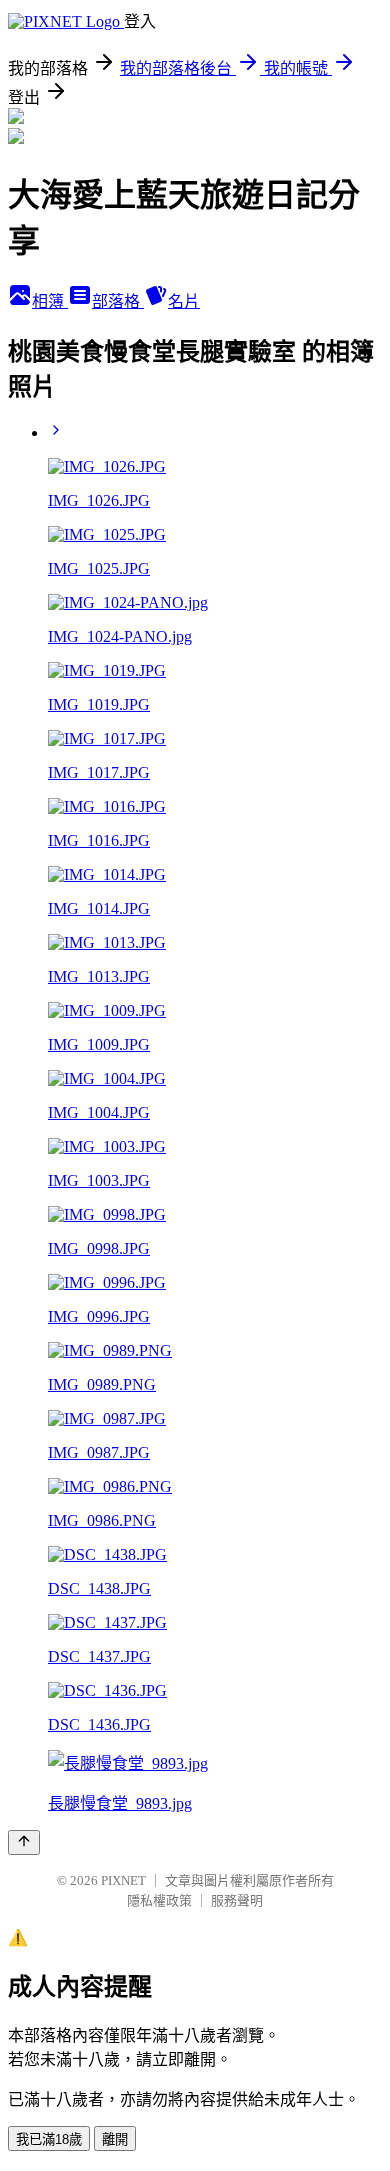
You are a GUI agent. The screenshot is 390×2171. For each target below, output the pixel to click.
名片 (184, 301)
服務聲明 (237, 1900)
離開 (115, 2139)
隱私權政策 (159, 1900)
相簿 (50, 301)
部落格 (118, 301)
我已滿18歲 (49, 2139)
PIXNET (123, 1880)
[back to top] (24, 1842)
